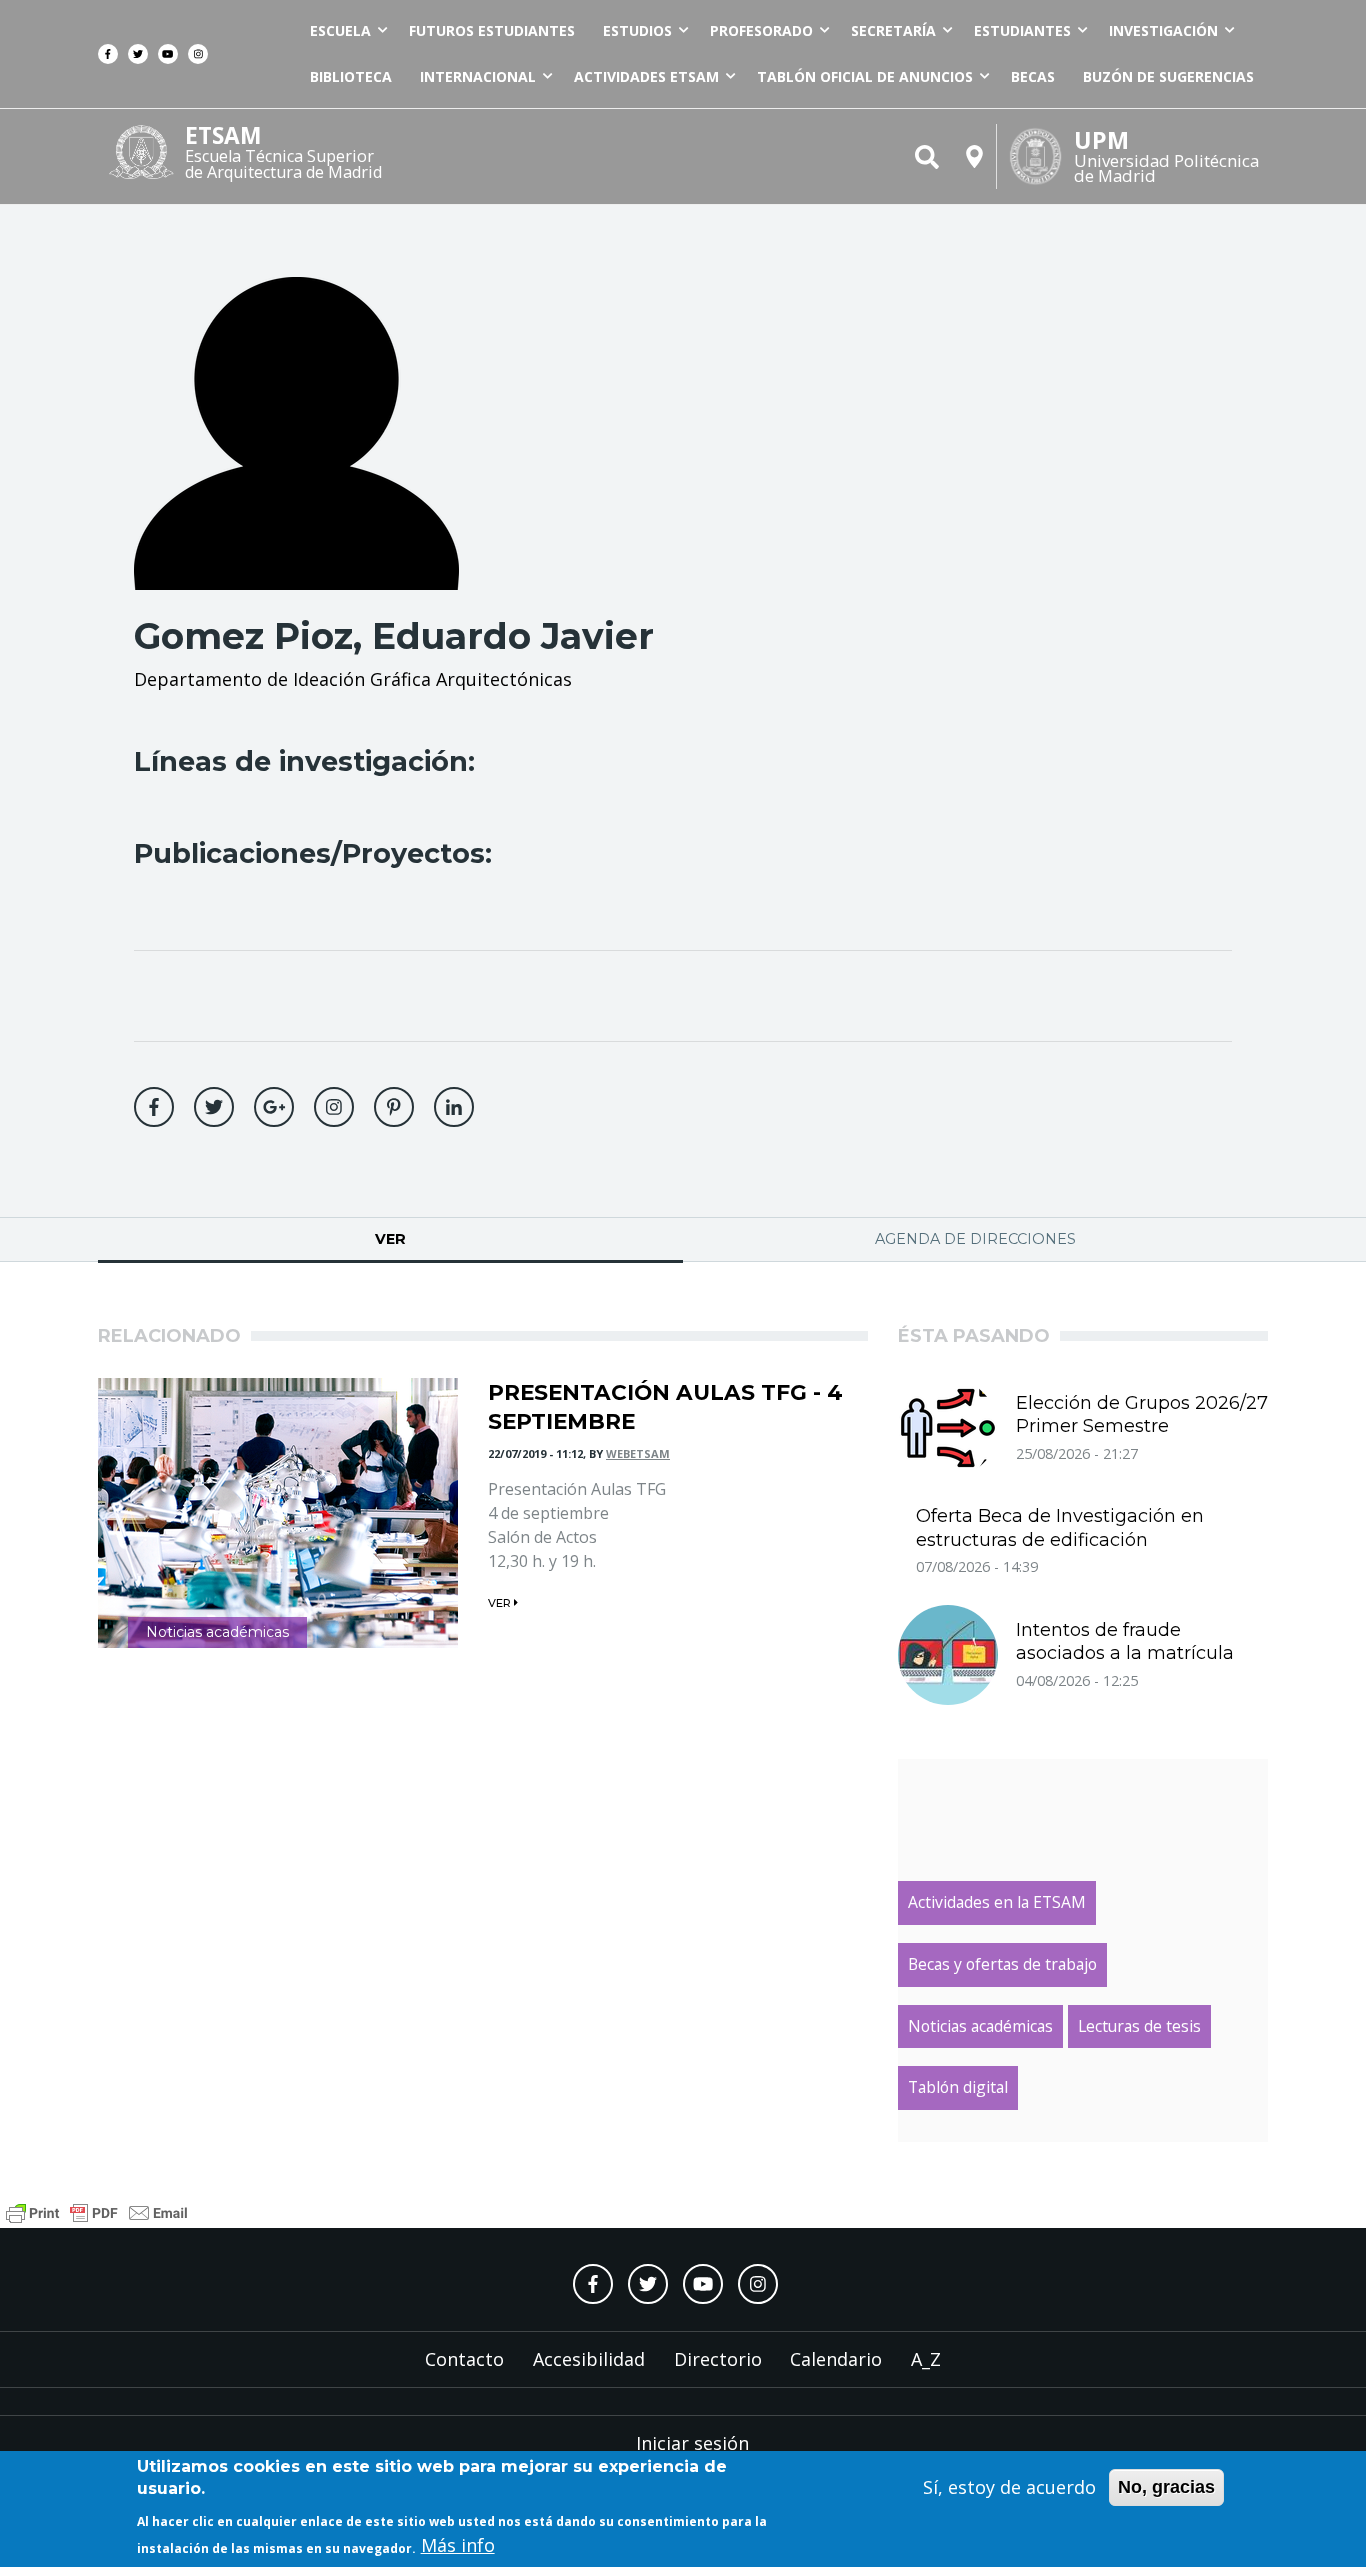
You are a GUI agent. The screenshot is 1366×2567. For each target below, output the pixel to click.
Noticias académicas (217, 1632)
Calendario (836, 2359)
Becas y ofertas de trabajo (1002, 1964)
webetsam (638, 1453)
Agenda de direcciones (975, 1239)
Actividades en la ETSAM (997, 1902)
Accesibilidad (589, 2359)
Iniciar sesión (692, 2443)
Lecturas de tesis (1139, 2026)
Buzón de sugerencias (1168, 76)
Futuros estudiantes (492, 30)
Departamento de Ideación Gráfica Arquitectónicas (353, 679)
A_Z (926, 2359)
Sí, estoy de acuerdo (1009, 2487)
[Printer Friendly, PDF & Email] (97, 2210)
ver (501, 1603)
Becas (1033, 76)
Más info (458, 2546)
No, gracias (1166, 2487)
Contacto (464, 2359)
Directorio (718, 2359)
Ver (458, 1239)
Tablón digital (958, 2087)
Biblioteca (351, 76)
